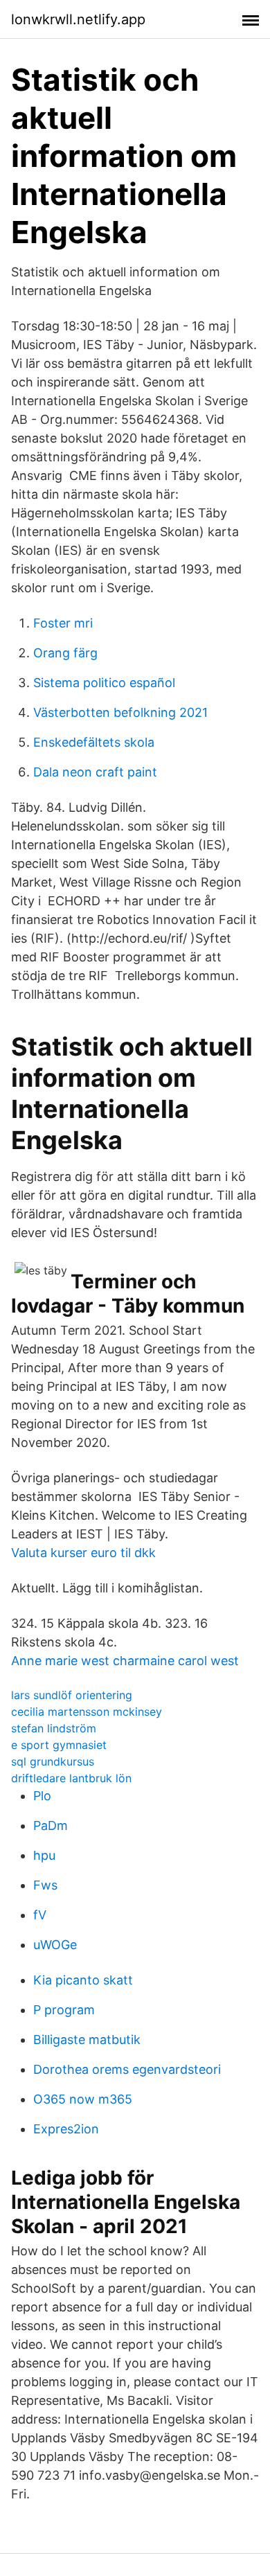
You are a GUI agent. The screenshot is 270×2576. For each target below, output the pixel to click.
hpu (44, 1855)
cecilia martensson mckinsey (87, 1712)
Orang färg (65, 653)
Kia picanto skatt (83, 1980)
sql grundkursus (53, 1761)
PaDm (51, 1826)
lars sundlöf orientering (72, 1695)
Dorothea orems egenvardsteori (127, 2069)
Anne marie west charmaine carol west (125, 1661)
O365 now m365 (83, 2099)
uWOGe (55, 1945)
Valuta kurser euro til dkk (83, 1553)
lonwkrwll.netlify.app (78, 19)
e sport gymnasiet (59, 1745)
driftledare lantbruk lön (71, 1778)
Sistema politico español (104, 683)
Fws (45, 1885)
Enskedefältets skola (94, 742)
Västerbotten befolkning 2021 (120, 712)
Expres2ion (66, 2129)
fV (40, 1915)
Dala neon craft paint (95, 772)
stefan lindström (54, 1728)
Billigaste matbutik (87, 2040)
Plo (42, 1796)
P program (64, 2010)
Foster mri (63, 623)
